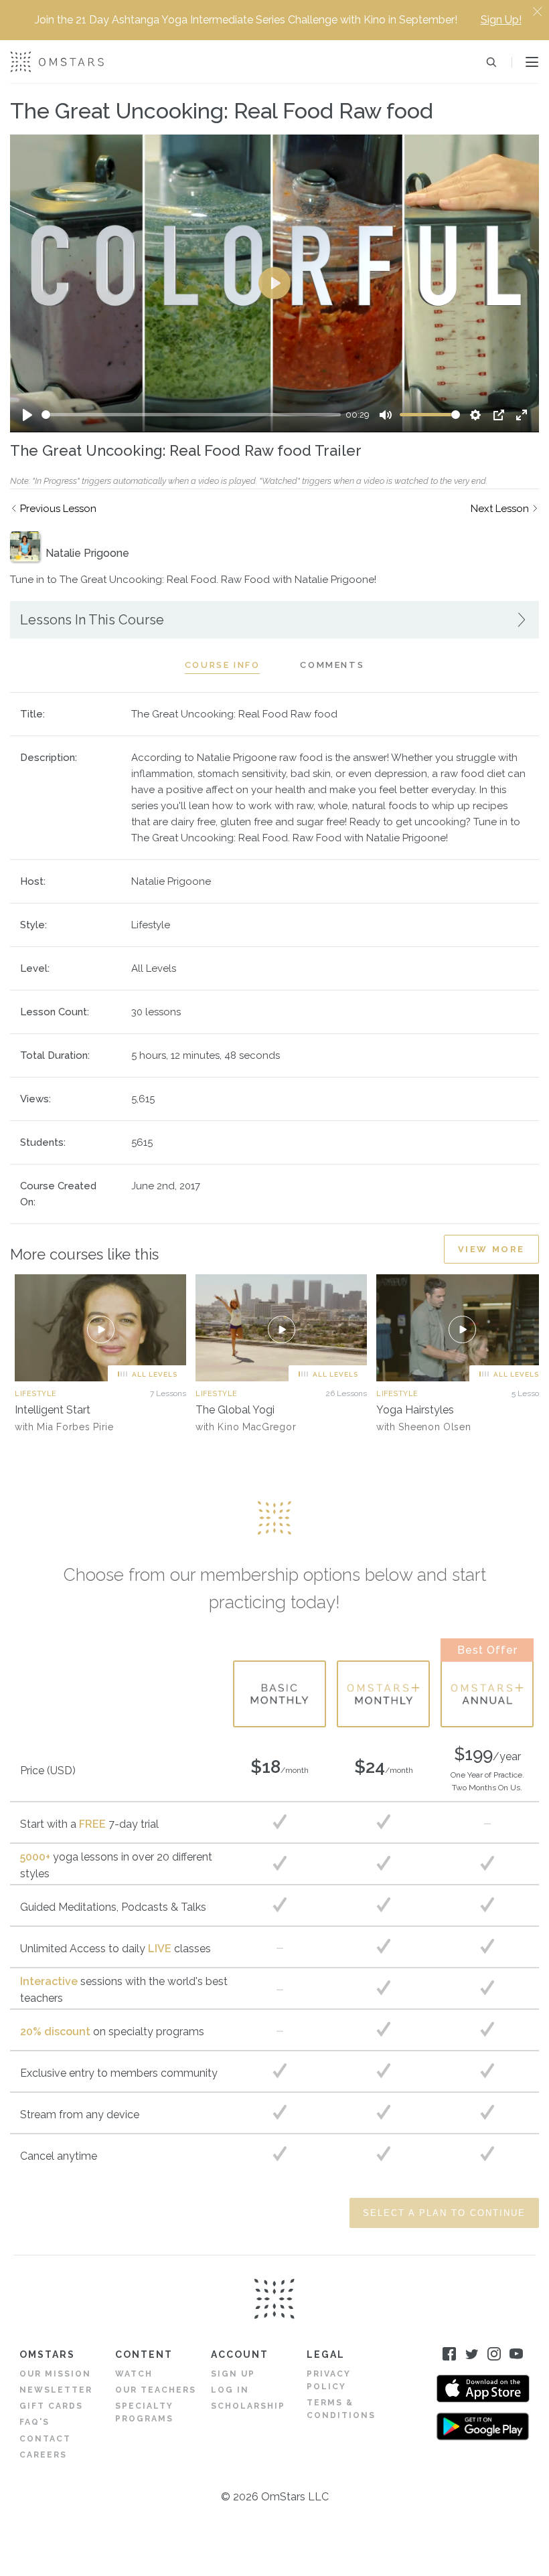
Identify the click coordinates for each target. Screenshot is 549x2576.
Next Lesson (500, 509)
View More (491, 1249)
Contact (45, 2439)
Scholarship (248, 2406)
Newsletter (56, 2390)
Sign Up (233, 2374)
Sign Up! (501, 20)
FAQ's (34, 2422)
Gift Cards (51, 2406)
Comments (332, 665)
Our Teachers (156, 2390)
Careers (43, 2455)
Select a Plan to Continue (444, 2213)
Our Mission (55, 2374)
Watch (134, 2374)
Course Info (223, 665)
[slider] (191, 415)
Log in (230, 2390)
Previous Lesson (58, 509)
